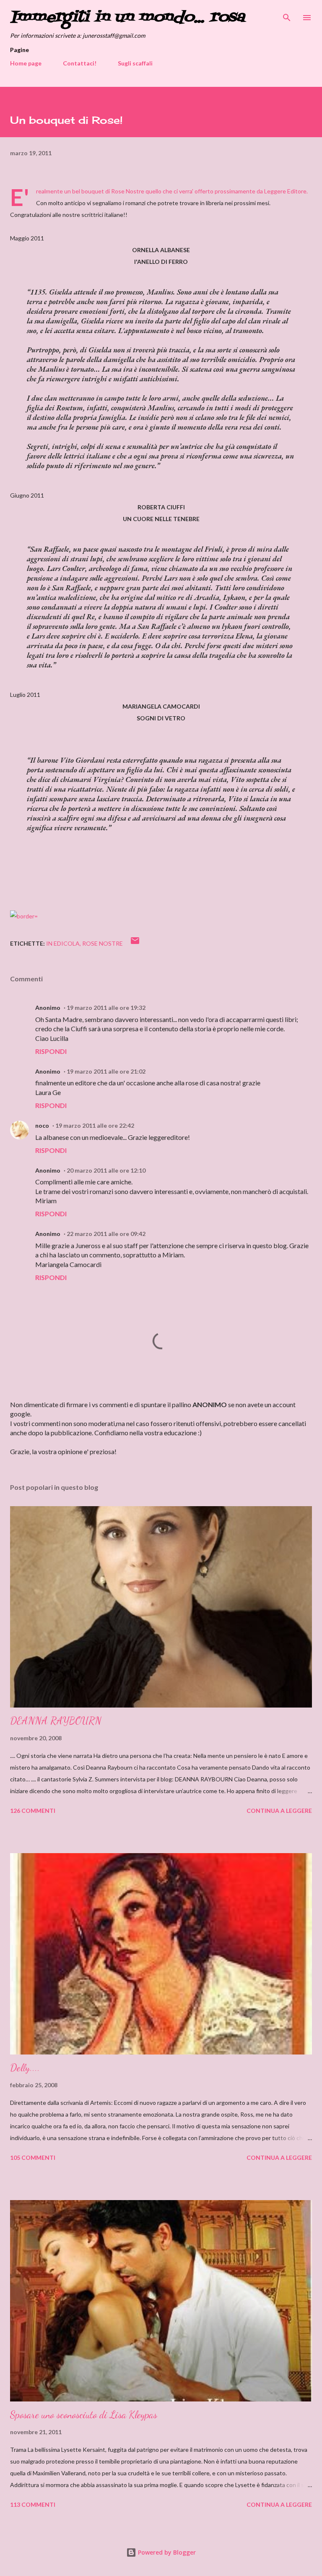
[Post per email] (135, 943)
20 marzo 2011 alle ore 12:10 (106, 1170)
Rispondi (51, 1051)
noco (42, 1125)
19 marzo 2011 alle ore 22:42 (95, 1125)
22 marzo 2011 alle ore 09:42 (106, 1234)
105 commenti (33, 2158)
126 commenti (33, 1811)
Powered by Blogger (166, 2552)
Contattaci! (80, 63)
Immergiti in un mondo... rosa (127, 17)
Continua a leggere (279, 1811)
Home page (26, 63)
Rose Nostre (128, 191)
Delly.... (25, 2068)
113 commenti (33, 2504)
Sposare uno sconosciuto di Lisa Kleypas (84, 2415)
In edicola (63, 943)
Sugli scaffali (135, 63)
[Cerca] (287, 15)
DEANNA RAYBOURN (56, 1721)
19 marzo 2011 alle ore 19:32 (106, 1008)
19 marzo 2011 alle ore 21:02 (106, 1071)
